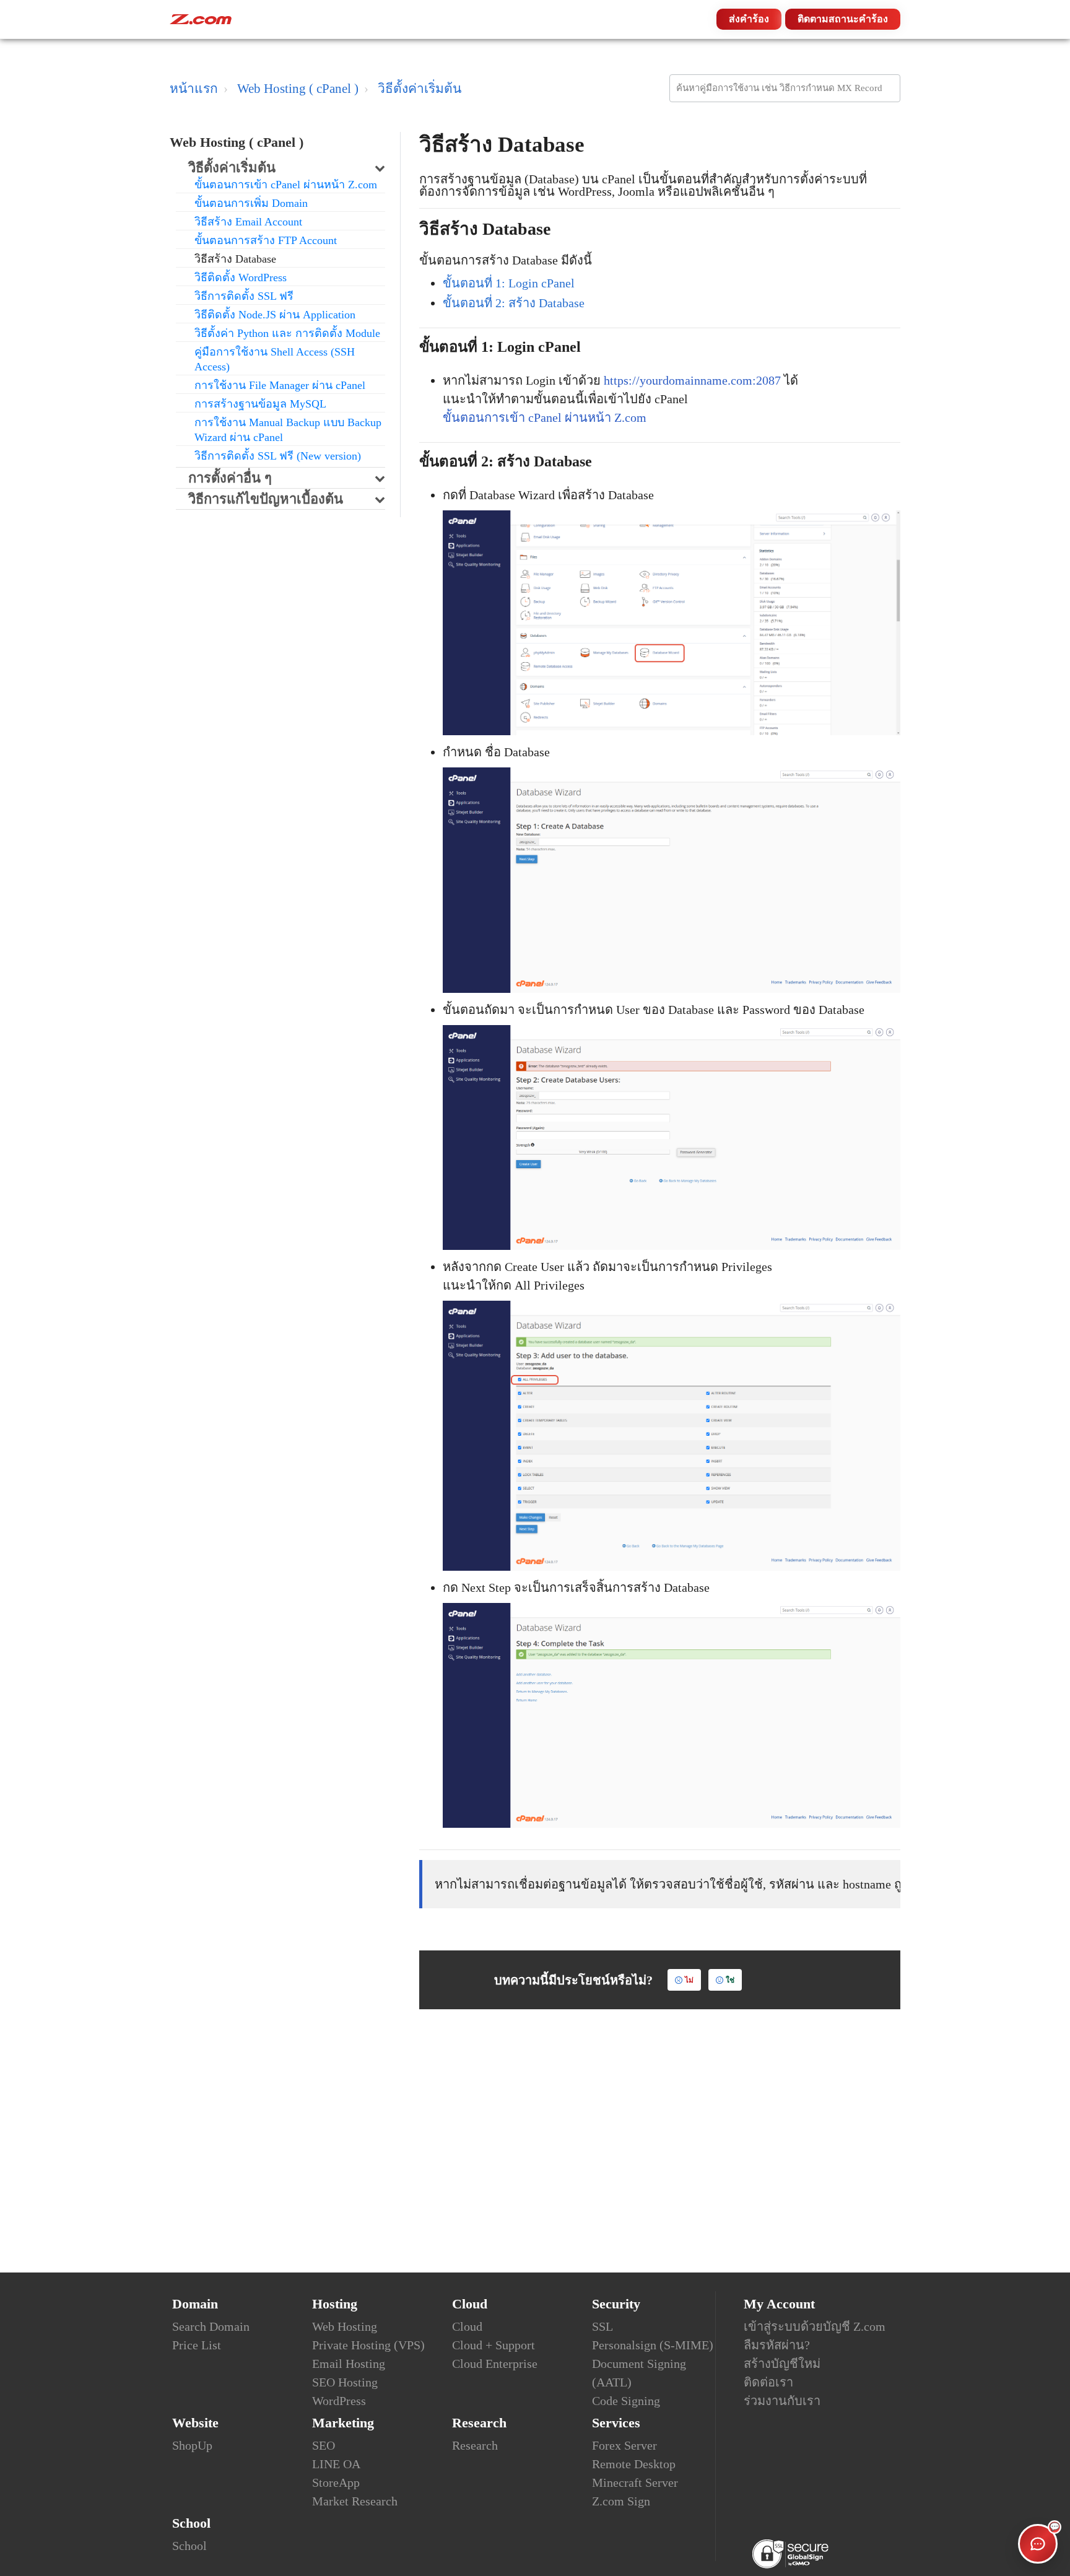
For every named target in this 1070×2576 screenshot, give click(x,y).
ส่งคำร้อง (749, 19)
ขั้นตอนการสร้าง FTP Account (266, 240)
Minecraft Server (635, 2482)
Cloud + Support (494, 2345)
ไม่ (689, 1980)
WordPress (339, 2401)
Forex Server (624, 2445)
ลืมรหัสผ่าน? (777, 2345)
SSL (602, 2326)
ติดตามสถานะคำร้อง (843, 19)
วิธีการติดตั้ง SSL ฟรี (244, 296)
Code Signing (626, 2401)
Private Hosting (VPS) (368, 2345)
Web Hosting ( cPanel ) (298, 89)
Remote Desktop (634, 2464)
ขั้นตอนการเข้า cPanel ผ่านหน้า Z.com (286, 185)
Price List (197, 2345)
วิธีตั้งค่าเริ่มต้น (420, 89)
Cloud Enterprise (495, 2364)
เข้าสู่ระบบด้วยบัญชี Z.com (815, 2326)
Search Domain (211, 2326)
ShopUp (192, 2445)
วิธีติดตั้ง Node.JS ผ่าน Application (275, 315)
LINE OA (336, 2464)
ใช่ (730, 1980)
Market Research (355, 2501)
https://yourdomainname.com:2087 (692, 380)
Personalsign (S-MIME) (653, 2345)
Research (475, 2445)
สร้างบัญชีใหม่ (782, 2364)
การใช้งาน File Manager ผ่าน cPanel (280, 385)
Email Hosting (349, 2364)
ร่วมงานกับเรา (782, 2401)
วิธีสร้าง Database (235, 259)
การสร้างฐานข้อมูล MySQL (260, 404)
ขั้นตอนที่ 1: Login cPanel (509, 283)
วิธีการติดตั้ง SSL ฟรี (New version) (278, 456)
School (189, 2546)
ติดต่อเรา (768, 2382)
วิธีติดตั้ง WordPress (241, 277)
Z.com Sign (621, 2501)
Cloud (467, 2326)
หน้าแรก (194, 89)
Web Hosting (345, 2326)
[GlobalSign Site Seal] (790, 2553)
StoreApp (336, 2482)
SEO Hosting (345, 2382)
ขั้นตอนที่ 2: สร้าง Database (514, 303)
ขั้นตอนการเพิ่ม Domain (251, 203)
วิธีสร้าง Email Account (248, 222)
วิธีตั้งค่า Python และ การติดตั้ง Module (287, 333)
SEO (324, 2445)
